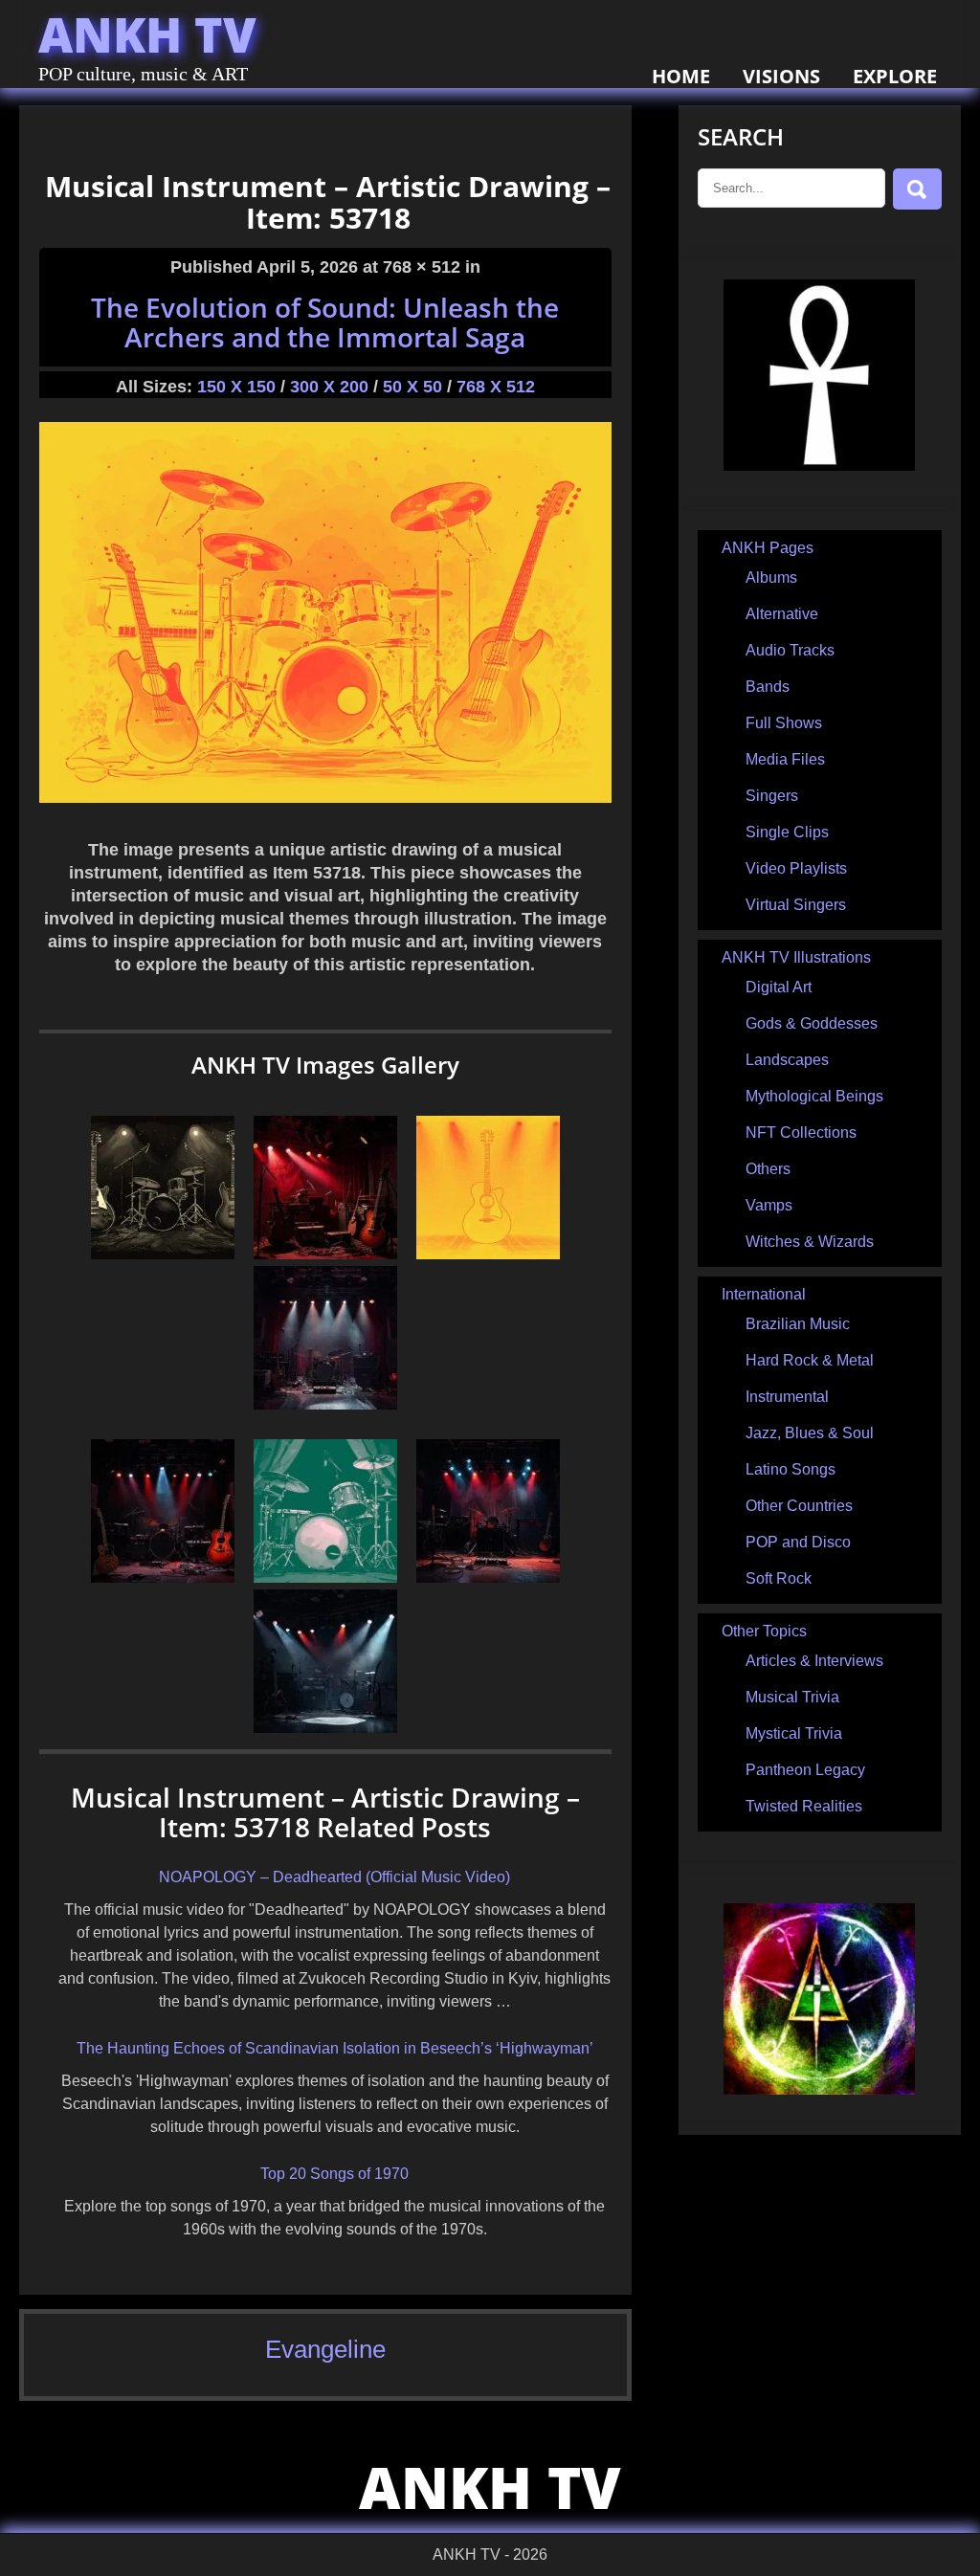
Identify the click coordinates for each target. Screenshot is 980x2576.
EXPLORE (895, 76)
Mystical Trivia (794, 1733)
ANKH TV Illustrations (796, 957)
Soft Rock (779, 1578)
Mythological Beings (814, 1096)
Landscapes (787, 1060)
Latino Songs (791, 1469)
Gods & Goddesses (812, 1023)
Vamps (769, 1205)
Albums (771, 577)
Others (768, 1169)
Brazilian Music (798, 1324)
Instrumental (787, 1397)
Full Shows (784, 723)
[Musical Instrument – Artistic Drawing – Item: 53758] (488, 1254)
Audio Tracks (790, 650)
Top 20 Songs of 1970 (334, 2174)
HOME (681, 76)
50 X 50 (412, 387)
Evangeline (325, 2349)
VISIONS (781, 76)
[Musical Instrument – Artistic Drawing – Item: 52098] (325, 1577)
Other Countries (799, 1506)
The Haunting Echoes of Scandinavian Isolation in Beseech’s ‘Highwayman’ (335, 2048)
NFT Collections (801, 1133)
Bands (768, 687)
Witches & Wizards (810, 1242)
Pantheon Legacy (805, 1770)
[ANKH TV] (819, 466)
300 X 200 (329, 387)
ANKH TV (147, 34)
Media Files (785, 759)
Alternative (782, 614)
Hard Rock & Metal (810, 1360)
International (764, 1294)
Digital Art (779, 987)
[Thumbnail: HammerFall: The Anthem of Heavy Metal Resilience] (325, 1254)
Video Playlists (796, 868)
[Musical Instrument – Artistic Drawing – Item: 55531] (163, 1254)
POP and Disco (798, 1542)
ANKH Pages (768, 548)
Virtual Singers (796, 905)
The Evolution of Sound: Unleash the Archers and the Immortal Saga (325, 322)
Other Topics (764, 1631)
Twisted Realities (804, 1806)
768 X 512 (496, 387)
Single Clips (787, 832)
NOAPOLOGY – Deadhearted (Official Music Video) (334, 1877)
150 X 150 (236, 387)
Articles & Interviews (814, 1661)
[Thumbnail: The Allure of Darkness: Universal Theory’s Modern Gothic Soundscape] (488, 1577)
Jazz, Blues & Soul (810, 1433)
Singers (772, 796)
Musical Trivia (792, 1697)
